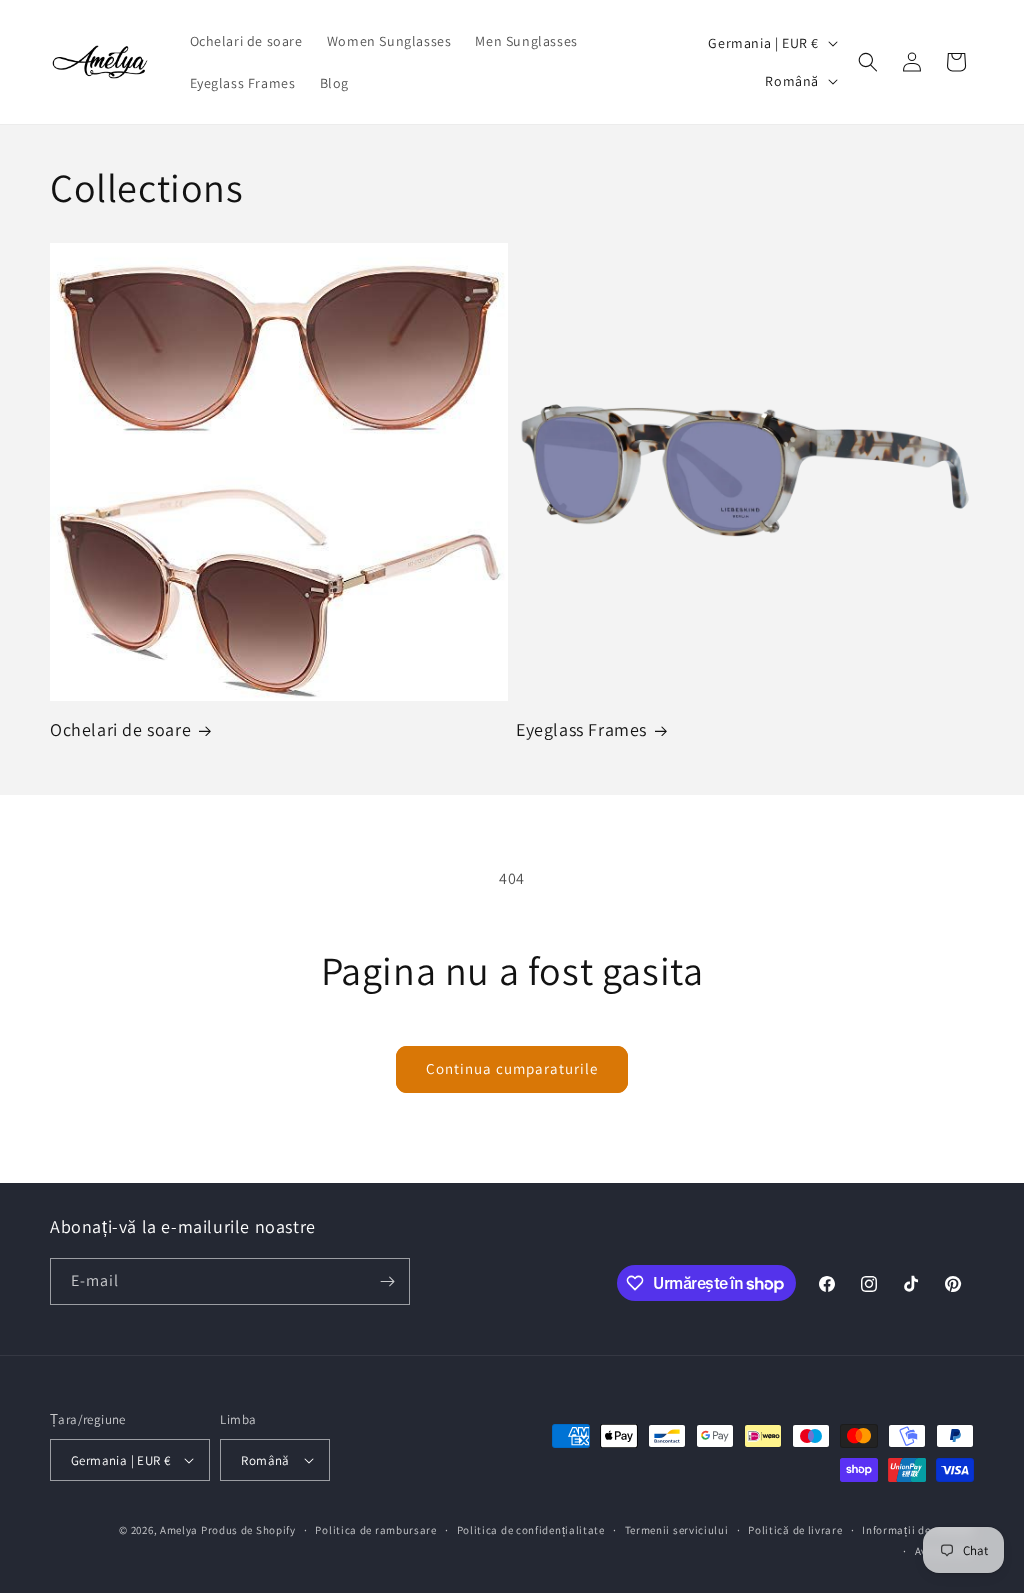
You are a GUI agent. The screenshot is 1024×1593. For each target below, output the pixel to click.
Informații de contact (918, 1530)
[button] (868, 62)
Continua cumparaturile (512, 1068)
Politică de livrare (795, 1530)
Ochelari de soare (120, 729)
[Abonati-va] (387, 1281)
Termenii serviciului (677, 1530)
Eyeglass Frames (581, 729)
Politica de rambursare (375, 1530)
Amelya (179, 1530)
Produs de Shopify (248, 1530)
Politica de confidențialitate (531, 1530)
